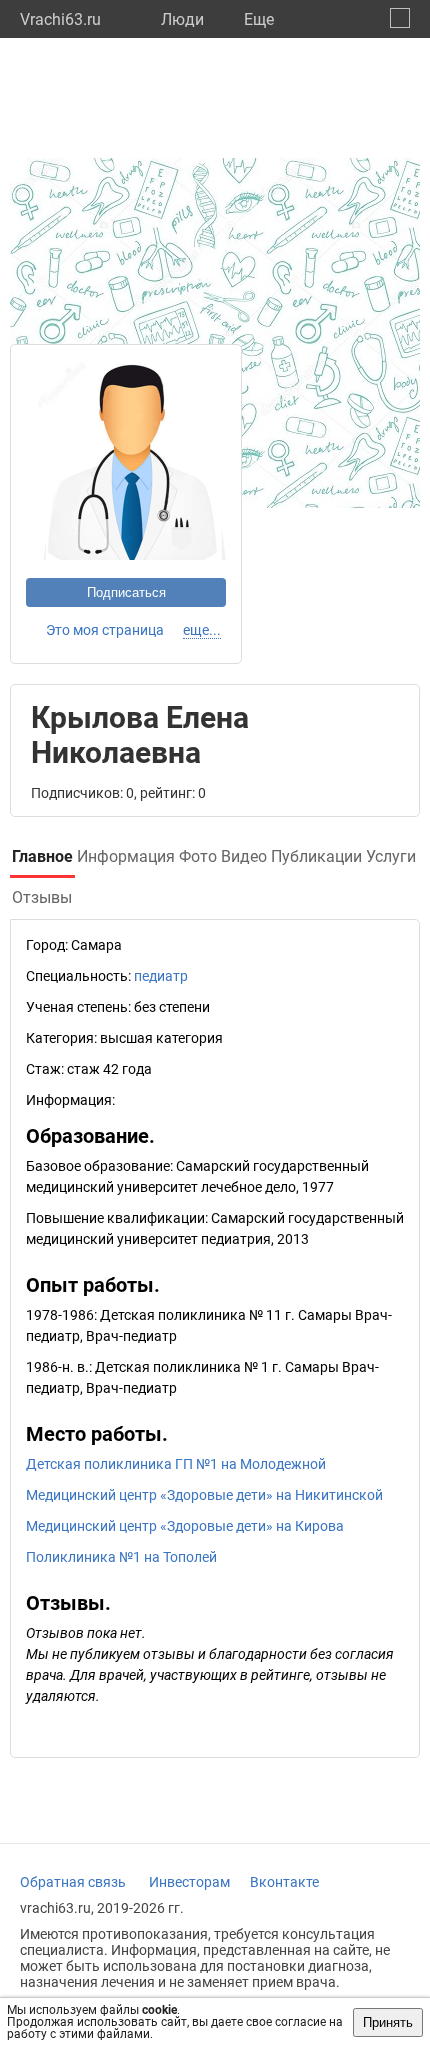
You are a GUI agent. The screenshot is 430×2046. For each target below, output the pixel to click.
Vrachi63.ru (60, 19)
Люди (182, 19)
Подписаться (126, 592)
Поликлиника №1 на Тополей (121, 1557)
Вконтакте (284, 1882)
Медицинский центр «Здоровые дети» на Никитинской (204, 1495)
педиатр (161, 976)
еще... (202, 630)
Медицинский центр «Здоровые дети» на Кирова (185, 1526)
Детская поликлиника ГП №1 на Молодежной (176, 1464)
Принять (388, 2022)
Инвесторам (189, 1882)
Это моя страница (105, 630)
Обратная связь (73, 1882)
